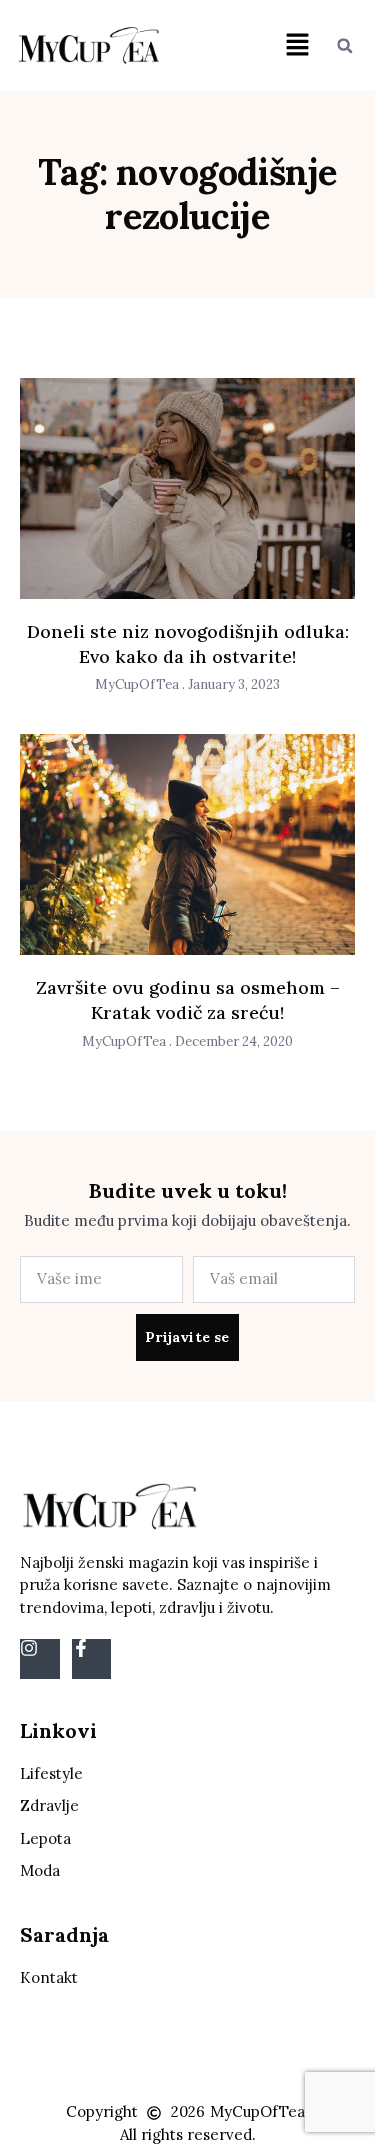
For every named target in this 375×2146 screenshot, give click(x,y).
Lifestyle (51, 1773)
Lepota (45, 1838)
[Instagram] (40, 1659)
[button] (297, 45)
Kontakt (49, 1977)
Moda (40, 1870)
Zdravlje (49, 1805)
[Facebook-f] (92, 1659)
